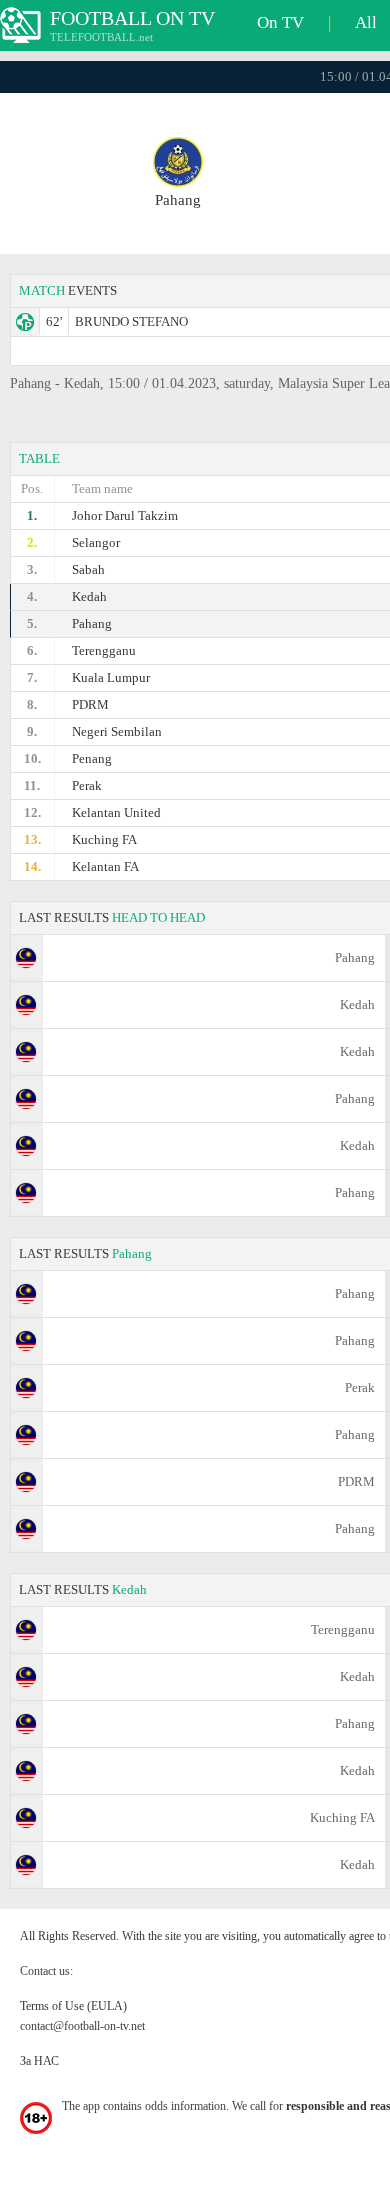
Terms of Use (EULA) (73, 2006)
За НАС (39, 2061)
